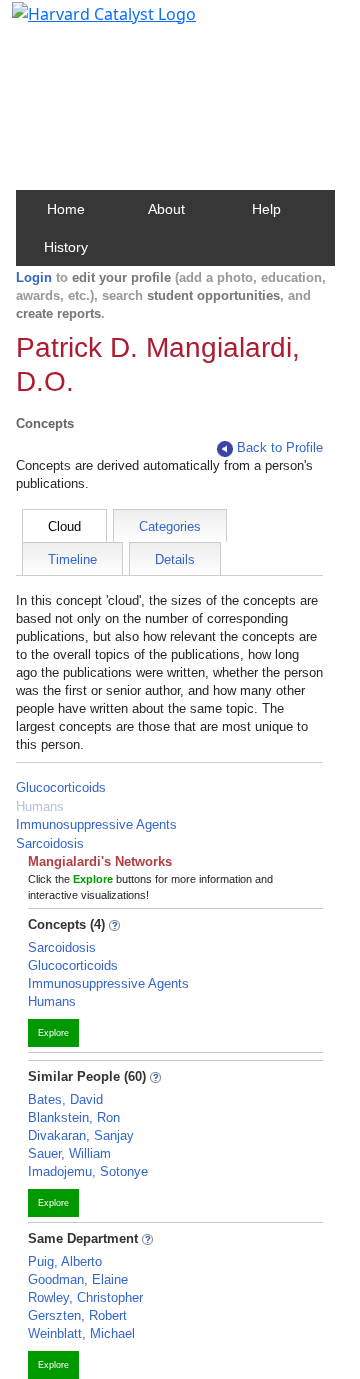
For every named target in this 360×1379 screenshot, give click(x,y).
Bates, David (65, 1099)
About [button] (166, 209)
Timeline (72, 559)
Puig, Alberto (65, 1261)
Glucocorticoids (61, 787)
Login (34, 277)
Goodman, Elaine (78, 1279)
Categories (170, 526)
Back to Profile (280, 447)
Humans (40, 806)
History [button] (66, 247)
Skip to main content (83, 24)
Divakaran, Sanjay (81, 1135)
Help (266, 209)
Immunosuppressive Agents (96, 824)
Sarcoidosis (50, 843)
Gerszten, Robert (77, 1315)
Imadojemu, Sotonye (88, 1171)
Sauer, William (69, 1153)
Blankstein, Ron (74, 1117)
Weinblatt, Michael (81, 1333)
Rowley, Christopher (85, 1297)
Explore (53, 1033)
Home (66, 209)
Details (175, 559)
